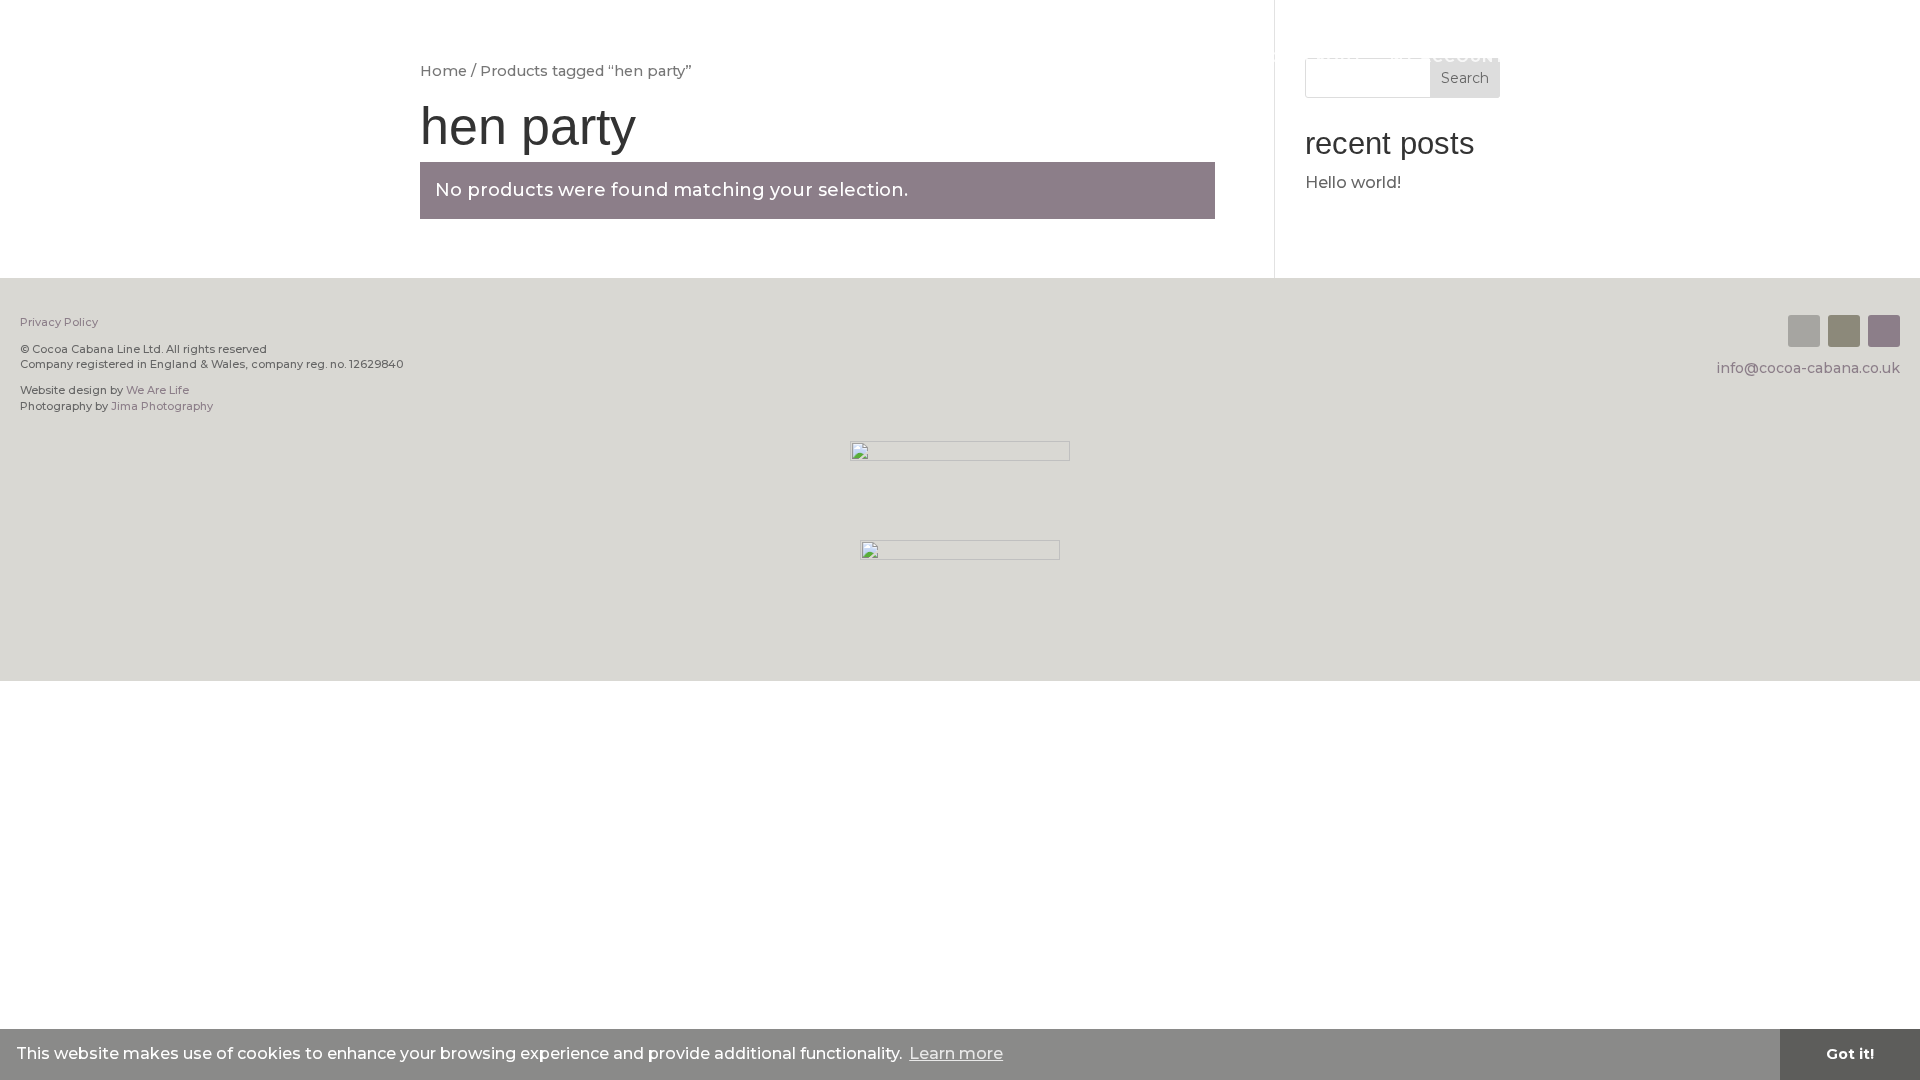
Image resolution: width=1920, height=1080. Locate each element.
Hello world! (1353, 182)
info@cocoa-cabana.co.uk (1808, 368)
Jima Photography (162, 406)
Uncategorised (1771, 58)
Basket (1210, 58)
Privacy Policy (1602, 58)
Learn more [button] (956, 1053)
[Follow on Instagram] (1884, 331)
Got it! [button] (1850, 1054)
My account (1448, 58)
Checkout (1317, 58)
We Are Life (157, 390)
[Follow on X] (1804, 331)
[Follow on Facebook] (1844, 331)
